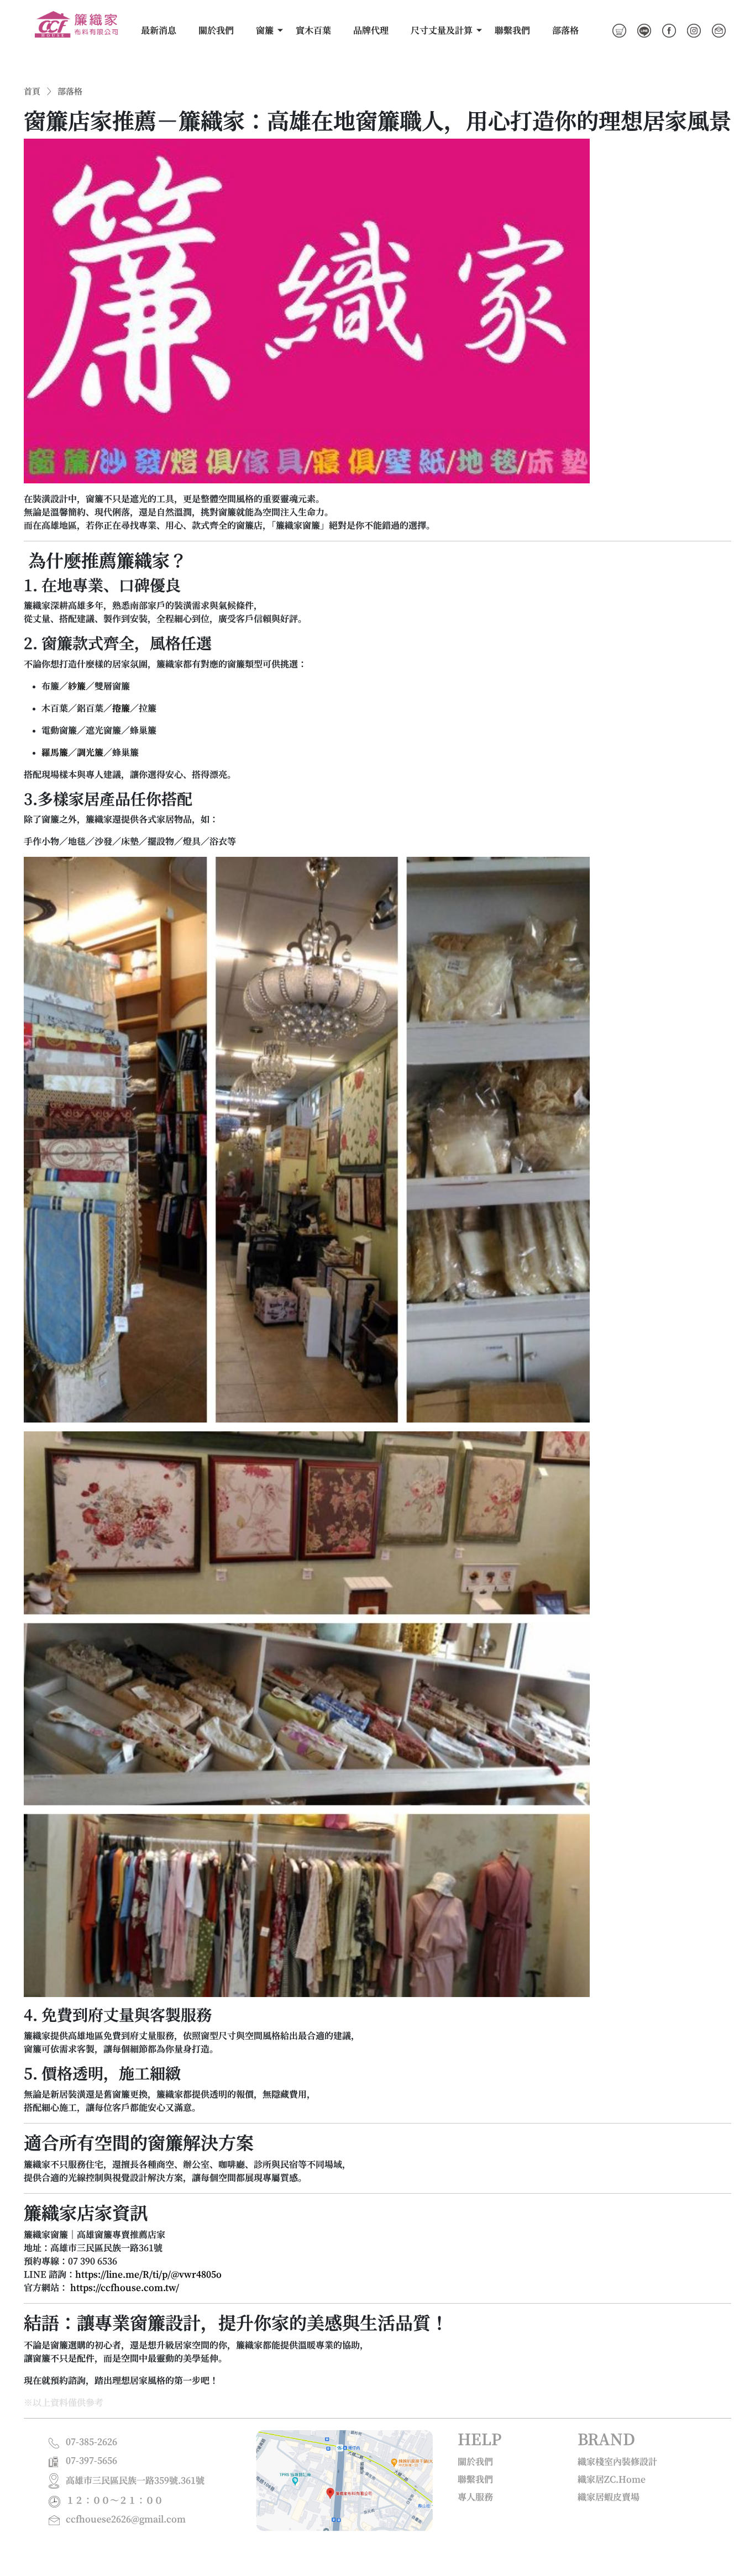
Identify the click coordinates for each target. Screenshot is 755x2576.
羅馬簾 (55, 752)
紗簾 (77, 686)
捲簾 (121, 708)
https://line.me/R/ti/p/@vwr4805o (148, 2274)
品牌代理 (371, 30)
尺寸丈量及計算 (442, 30)
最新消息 (159, 30)
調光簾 (90, 752)
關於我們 (216, 30)
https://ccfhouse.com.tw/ (125, 2288)
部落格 (565, 30)
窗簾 (265, 30)
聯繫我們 (512, 30)
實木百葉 (313, 30)
